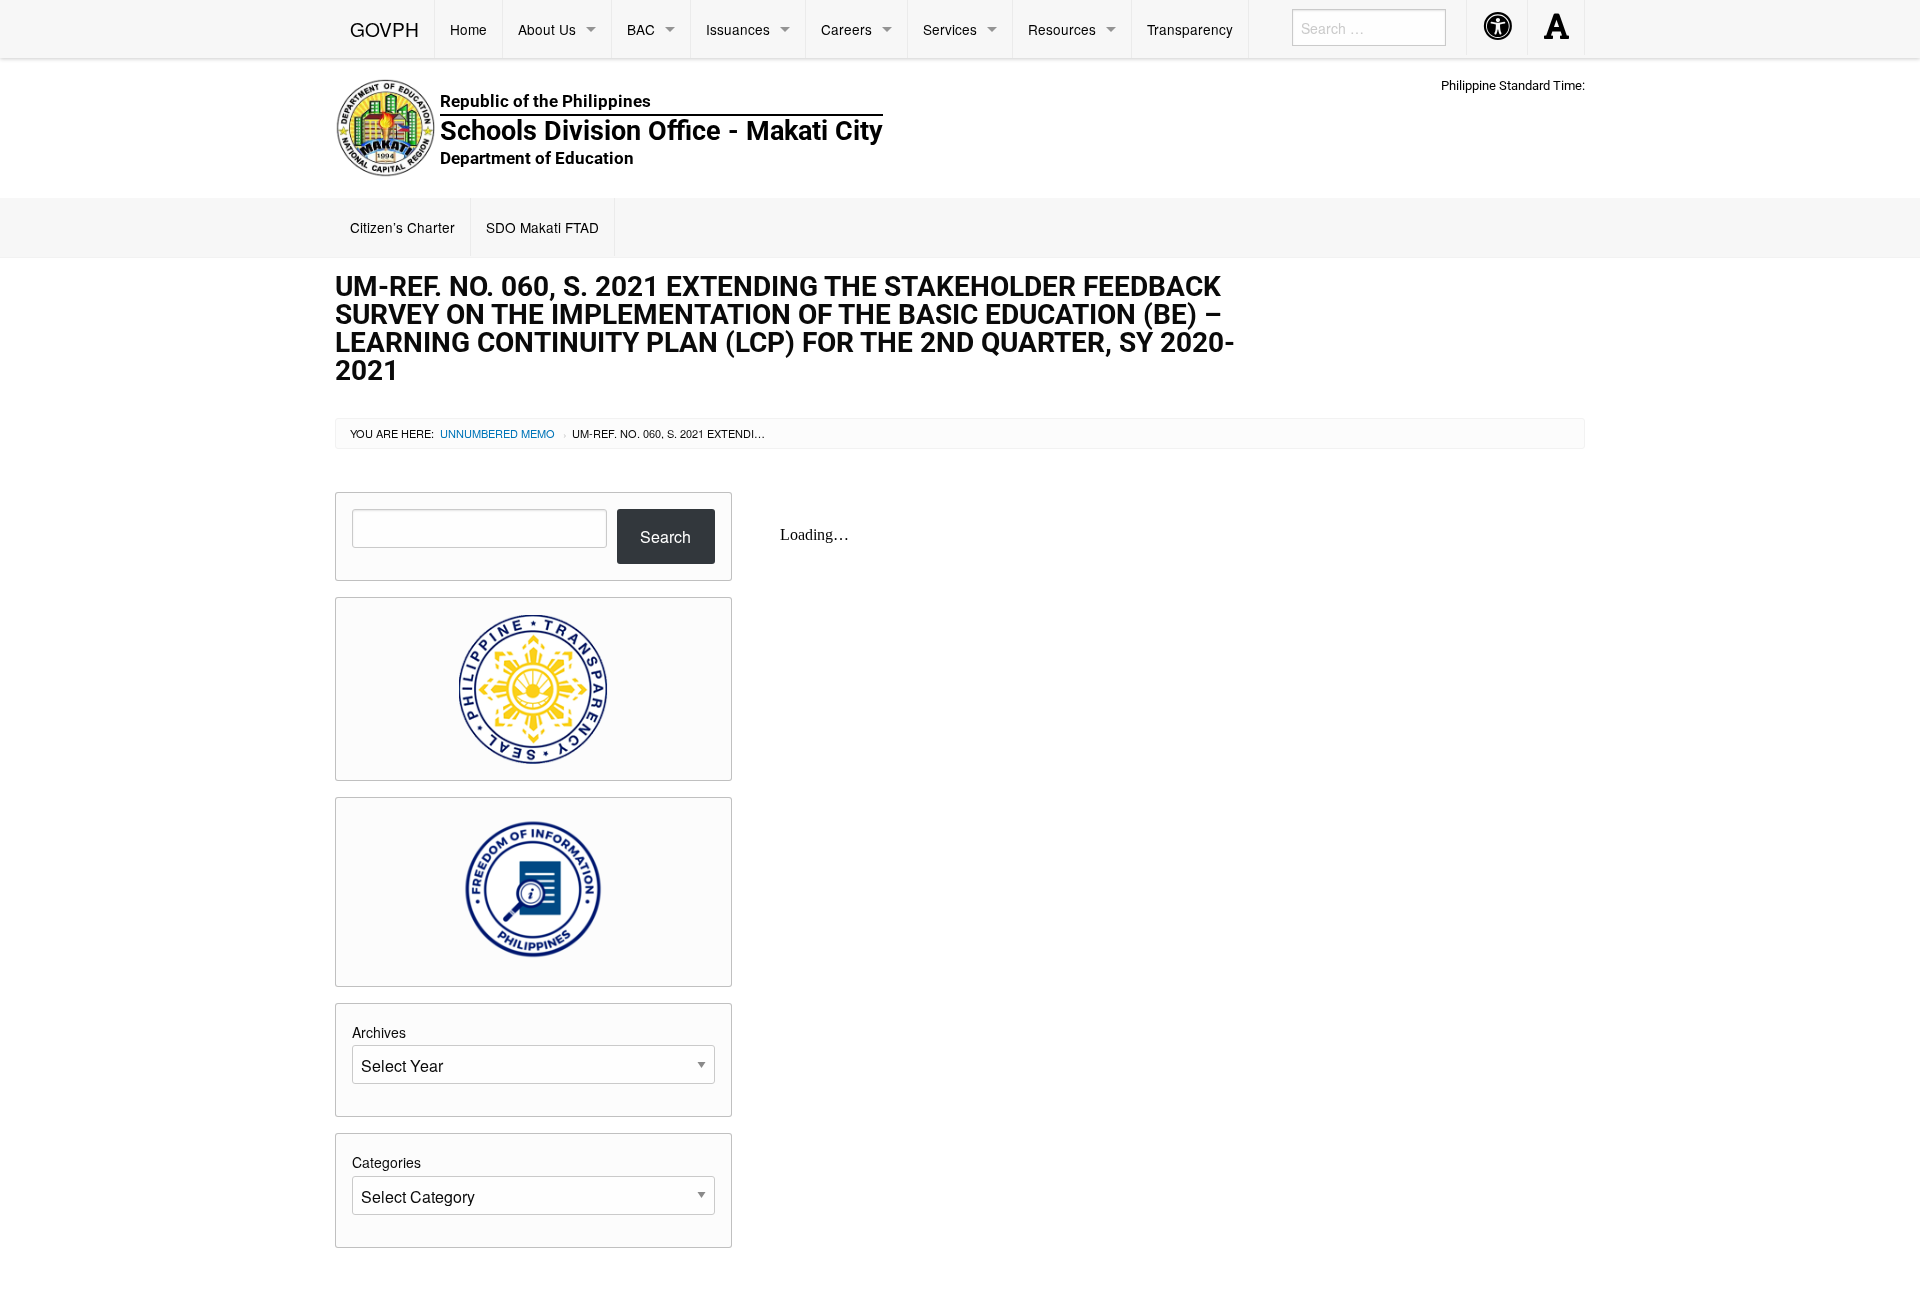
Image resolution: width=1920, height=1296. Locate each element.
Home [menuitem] (468, 29)
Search (665, 536)
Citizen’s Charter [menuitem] (402, 227)
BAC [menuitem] (641, 29)
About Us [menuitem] (547, 29)
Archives (379, 1032)
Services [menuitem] (950, 29)
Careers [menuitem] (846, 29)
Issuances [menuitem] (738, 29)
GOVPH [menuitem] (384, 28)
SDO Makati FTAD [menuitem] (542, 227)
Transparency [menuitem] (1190, 29)
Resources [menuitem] (1062, 29)
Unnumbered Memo (497, 433)
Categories (386, 1162)
